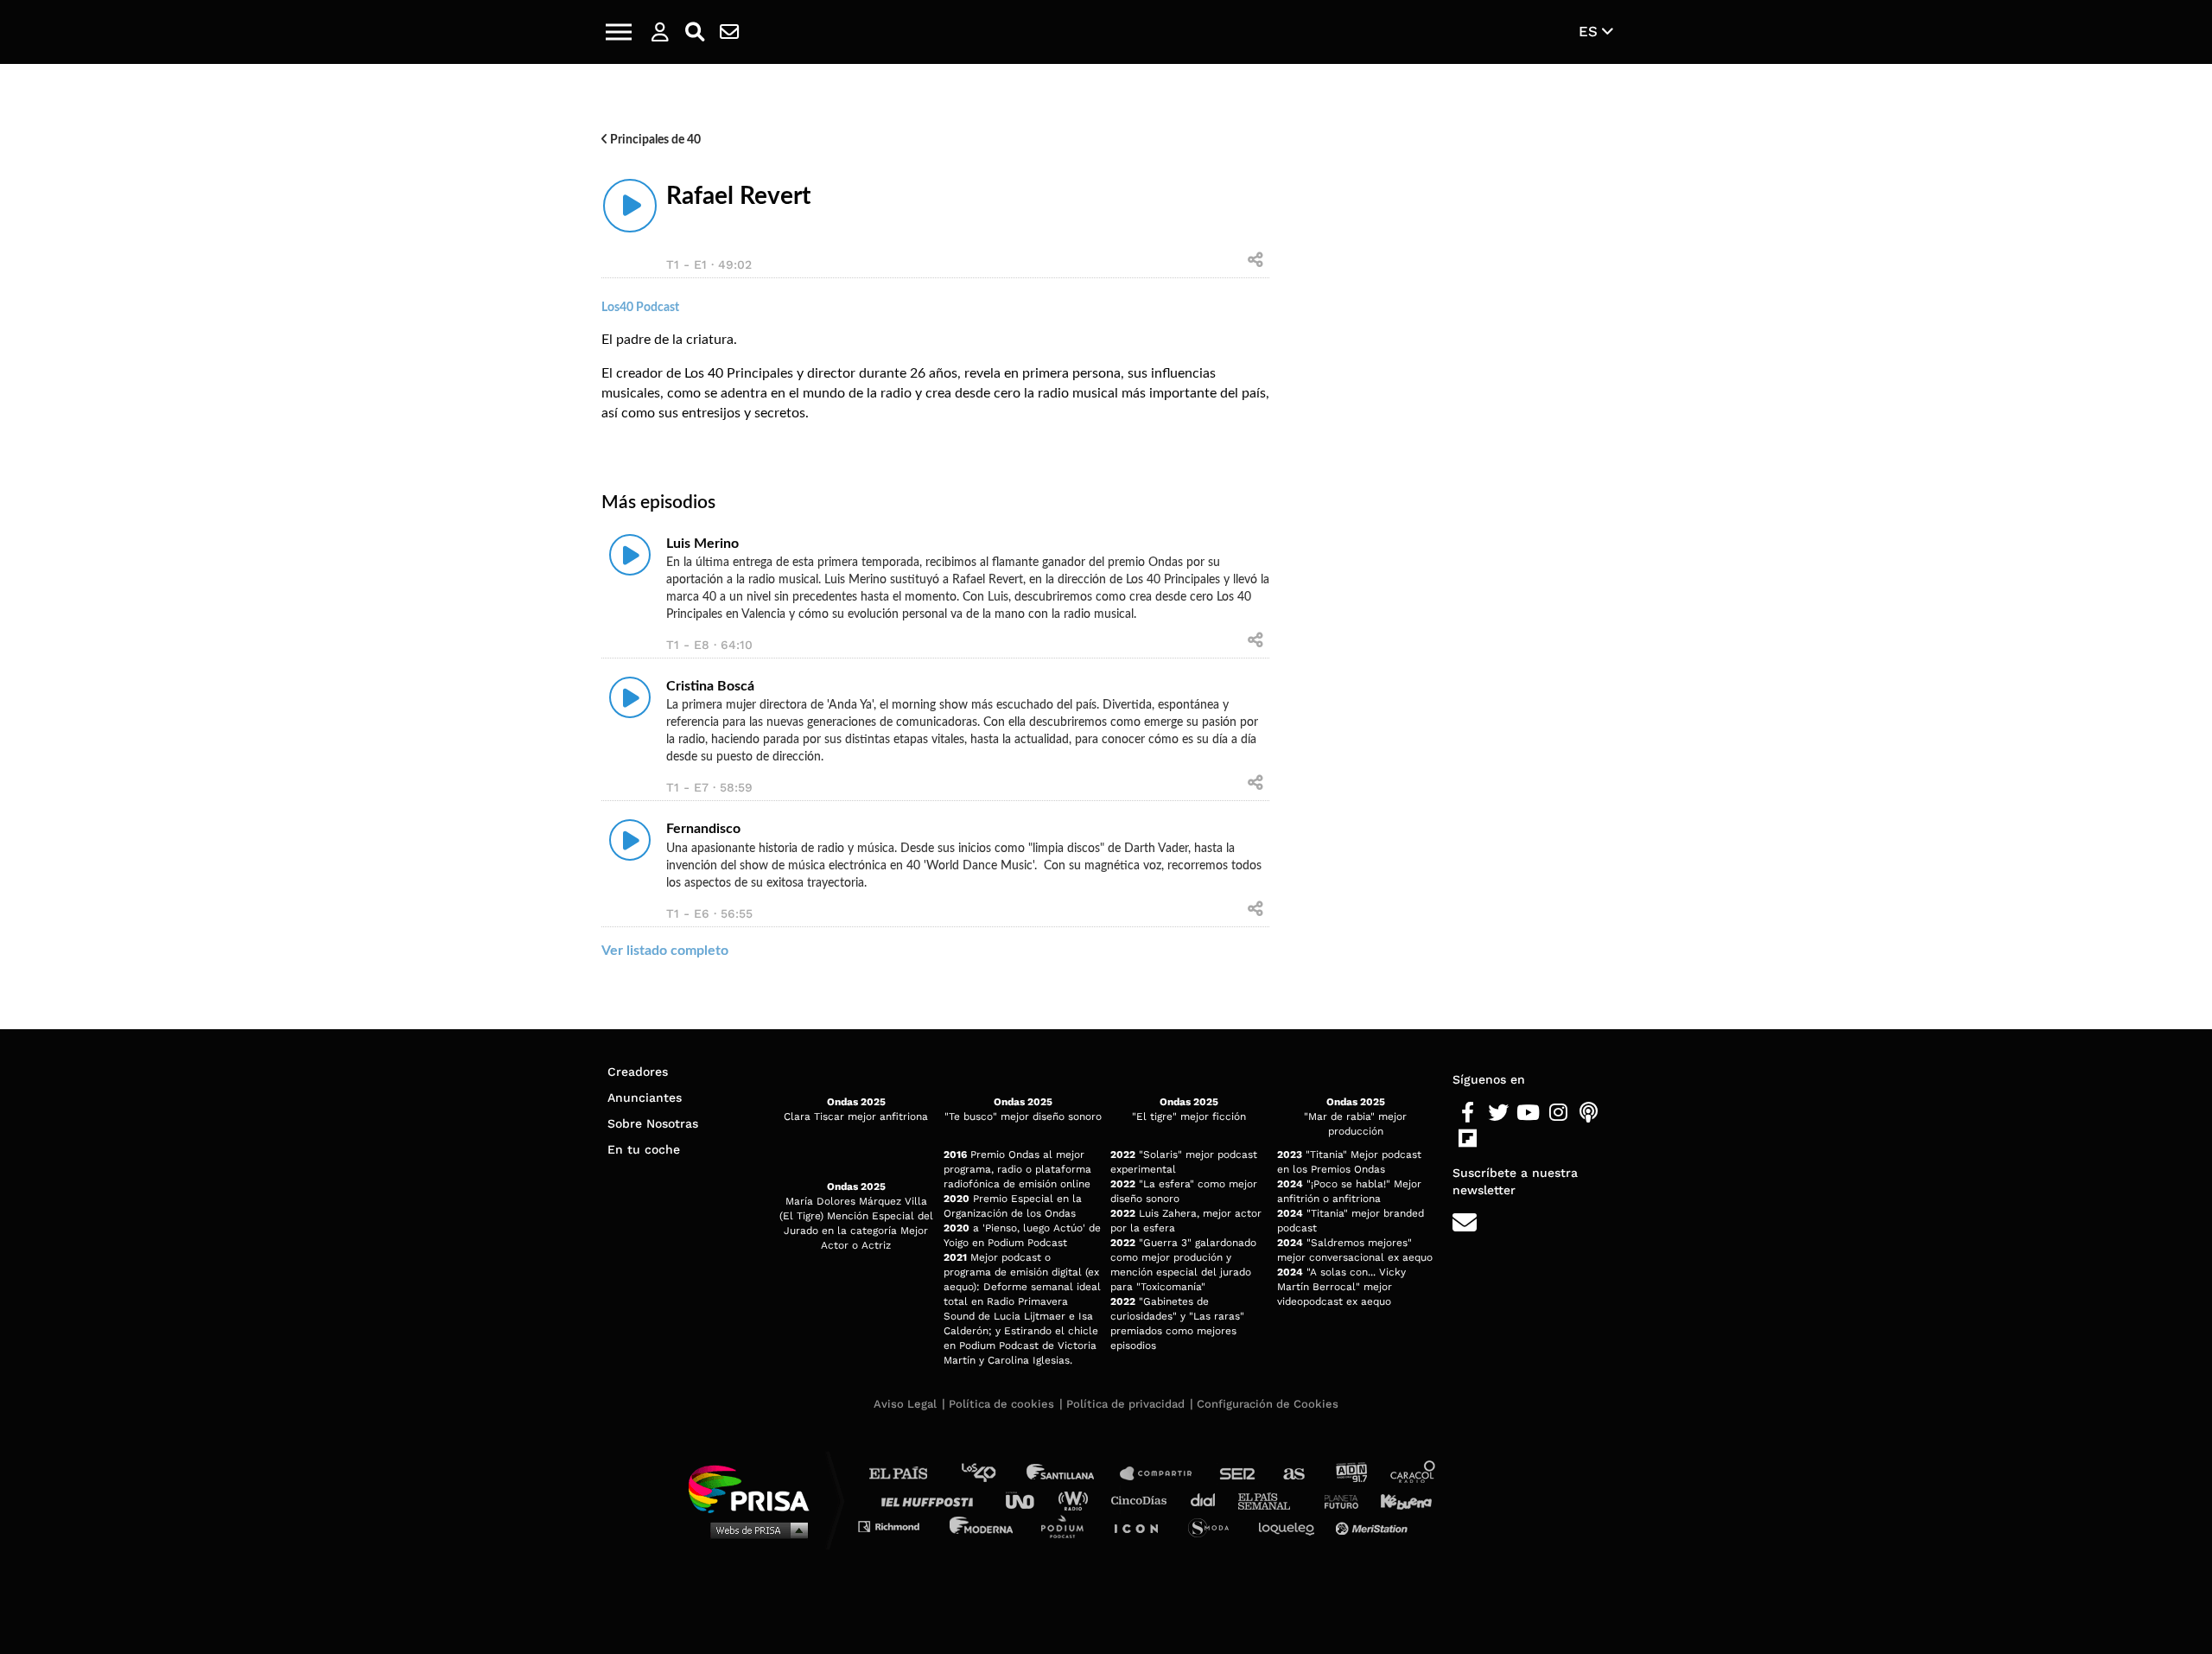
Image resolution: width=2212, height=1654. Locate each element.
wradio (1077, 1500)
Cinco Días (1143, 1500)
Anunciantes (645, 1097)
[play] (630, 206)
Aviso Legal (905, 1404)
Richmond (898, 1526)
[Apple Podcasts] (1589, 1113)
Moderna (983, 1526)
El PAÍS (909, 1474)
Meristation (1374, 1526)
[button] (619, 32)
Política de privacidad (1125, 1404)
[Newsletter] (729, 32)
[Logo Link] (1106, 32)
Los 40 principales (992, 1474)
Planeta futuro (1336, 1500)
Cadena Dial (1209, 1500)
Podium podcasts (1068, 1526)
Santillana (1072, 1474)
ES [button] (1590, 31)
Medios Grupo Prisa (755, 1530)
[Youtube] (1528, 1113)
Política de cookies (1001, 1404)
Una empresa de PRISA (755, 1488)
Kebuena (1398, 1500)
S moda (1214, 1526)
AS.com (1293, 1474)
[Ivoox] (1498, 1139)
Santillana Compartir (1164, 1474)
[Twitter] (1498, 1113)
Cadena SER (1238, 1474)
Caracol (1414, 1474)
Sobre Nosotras (653, 1123)
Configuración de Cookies (1268, 1404)
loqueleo (1291, 1526)
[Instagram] (1558, 1113)
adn (1350, 1474)
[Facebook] (1468, 1113)
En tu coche (644, 1149)
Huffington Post (931, 1500)
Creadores (638, 1072)
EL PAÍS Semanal (1272, 1500)
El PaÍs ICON (1142, 1526)
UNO (1027, 1500)
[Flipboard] (1468, 1139)
